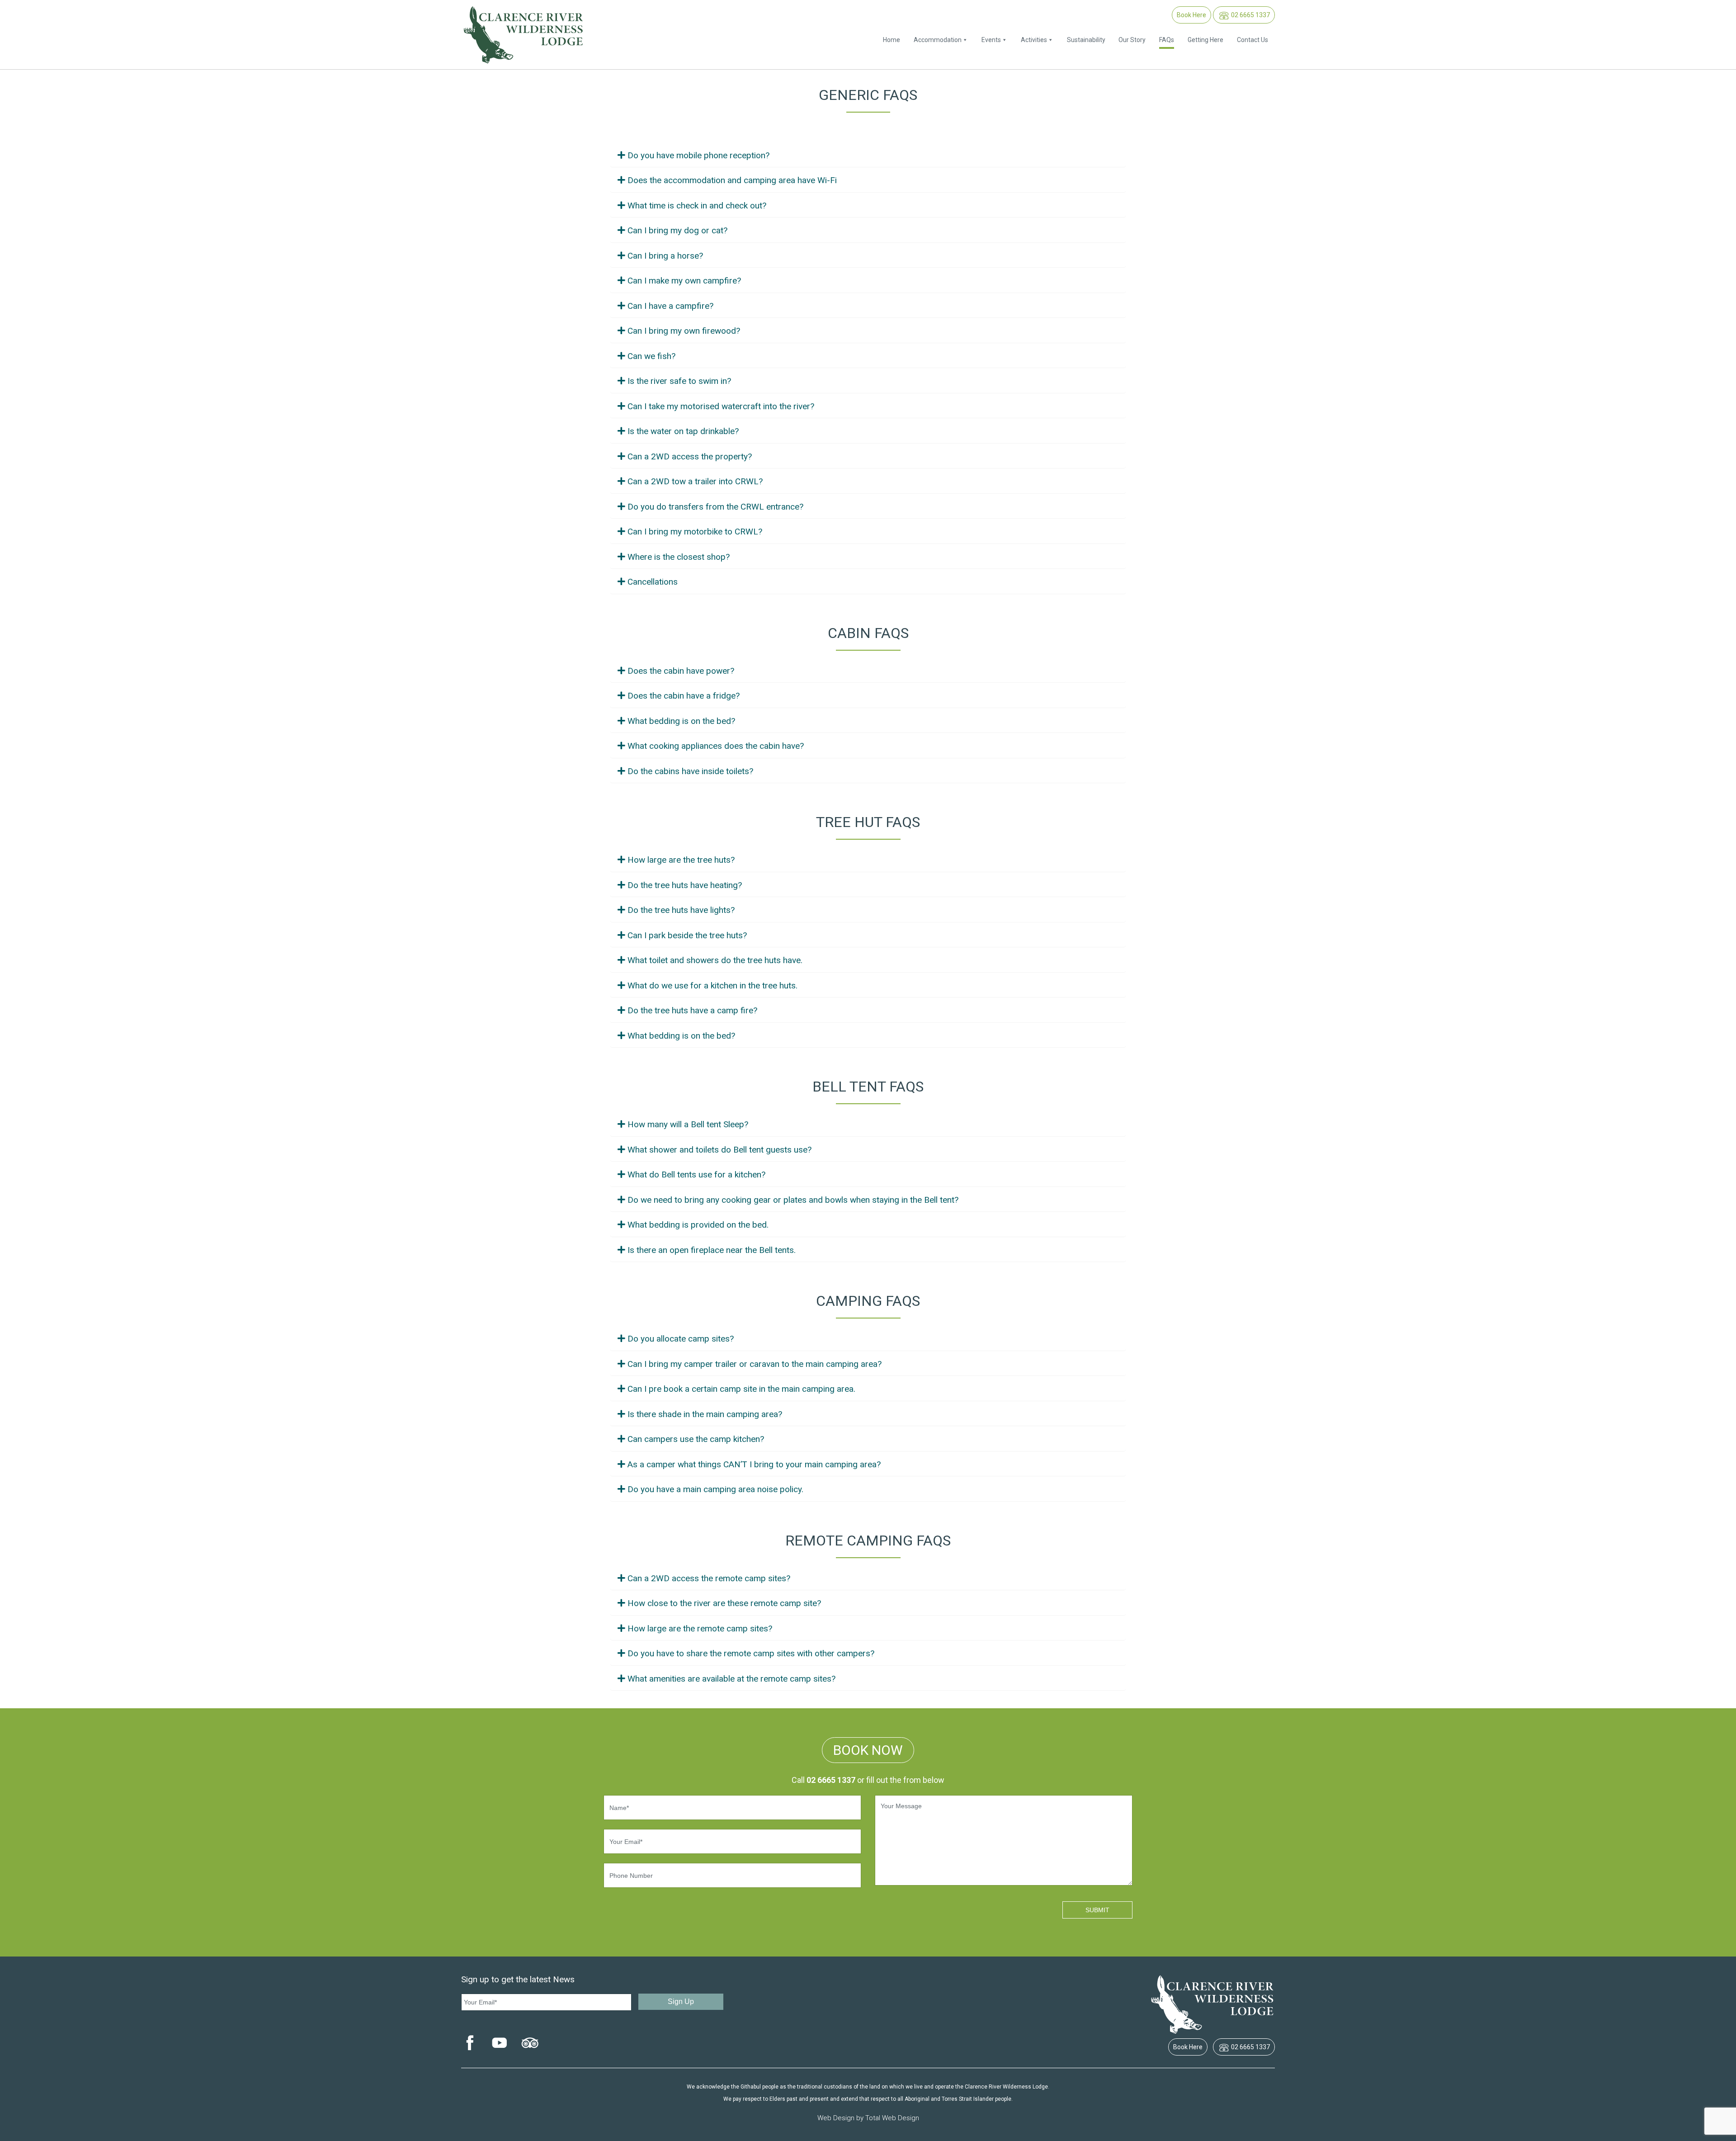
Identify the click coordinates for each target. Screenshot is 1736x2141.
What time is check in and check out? (697, 206)
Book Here (1191, 15)
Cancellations (653, 582)
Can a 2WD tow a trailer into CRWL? (695, 481)
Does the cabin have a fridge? (684, 696)
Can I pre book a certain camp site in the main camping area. (741, 1389)
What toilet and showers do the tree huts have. (715, 960)
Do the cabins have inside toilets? (690, 771)
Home (892, 40)
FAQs (1167, 40)
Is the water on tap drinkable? (683, 431)
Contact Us (1252, 40)
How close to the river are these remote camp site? (724, 1603)
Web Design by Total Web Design (868, 2118)
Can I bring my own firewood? (684, 331)
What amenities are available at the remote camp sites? (731, 1679)
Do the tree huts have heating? (685, 885)
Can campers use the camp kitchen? (696, 1439)
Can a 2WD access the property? (690, 456)
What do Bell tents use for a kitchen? (696, 1174)
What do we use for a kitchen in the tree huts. (712, 985)
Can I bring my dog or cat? (677, 230)
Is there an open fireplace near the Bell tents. (712, 1250)
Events (991, 40)
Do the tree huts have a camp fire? (692, 1010)
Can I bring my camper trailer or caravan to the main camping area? (755, 1364)
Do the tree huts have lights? (681, 910)
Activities (1034, 40)
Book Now (868, 1750)
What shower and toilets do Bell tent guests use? (719, 1150)
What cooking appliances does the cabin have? (716, 746)
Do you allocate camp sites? (681, 1339)
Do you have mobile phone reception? (698, 155)
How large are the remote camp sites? (700, 1628)
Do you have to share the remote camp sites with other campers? (751, 1653)
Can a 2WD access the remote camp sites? (709, 1578)
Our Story (1132, 40)
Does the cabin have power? (681, 671)
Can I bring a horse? (665, 256)
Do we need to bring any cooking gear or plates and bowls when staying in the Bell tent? (793, 1200)
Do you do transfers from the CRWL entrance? (715, 507)
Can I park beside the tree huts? (687, 935)
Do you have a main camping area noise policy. (715, 1489)
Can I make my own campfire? (684, 281)
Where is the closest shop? (679, 557)
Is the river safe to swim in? (679, 381)
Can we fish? (651, 356)
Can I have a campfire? (670, 306)
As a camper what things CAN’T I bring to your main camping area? (754, 1464)
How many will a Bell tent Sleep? (688, 1124)
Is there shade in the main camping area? (705, 1414)
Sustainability (1086, 40)
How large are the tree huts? (681, 860)
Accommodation (938, 40)
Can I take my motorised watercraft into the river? (721, 406)
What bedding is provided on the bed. (698, 1225)
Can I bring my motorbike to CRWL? (695, 532)
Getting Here (1205, 40)
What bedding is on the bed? (681, 721)
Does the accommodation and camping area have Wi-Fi (732, 180)
